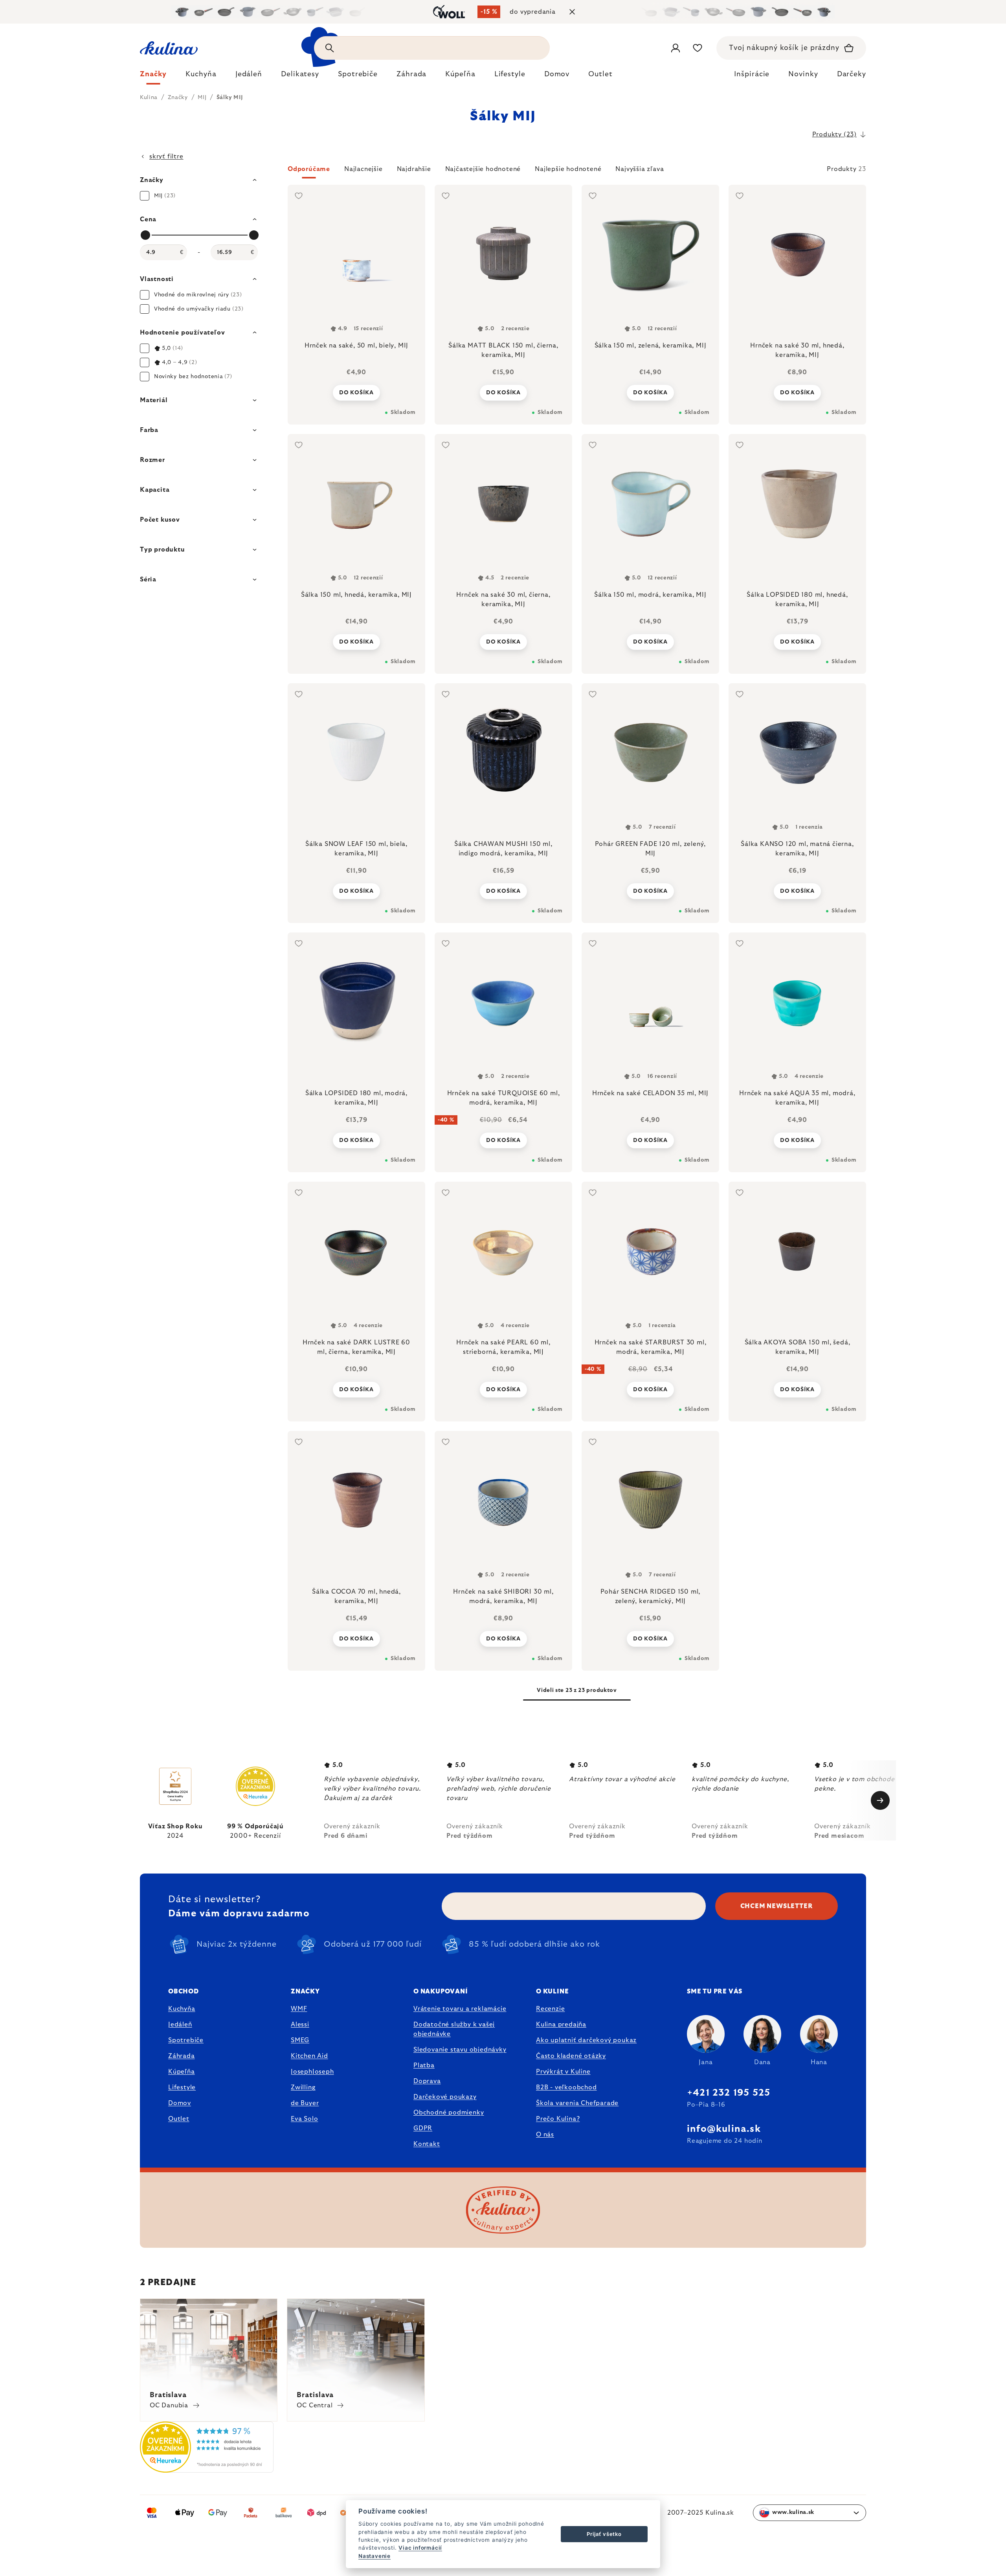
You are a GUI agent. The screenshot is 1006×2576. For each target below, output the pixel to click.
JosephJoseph (312, 2072)
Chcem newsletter (777, 1906)
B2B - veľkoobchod (566, 2087)
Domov (180, 2103)
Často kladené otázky (571, 2056)
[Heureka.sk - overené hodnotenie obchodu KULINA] (207, 2468)
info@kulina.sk (724, 2129)
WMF (299, 2009)
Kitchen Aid (309, 2056)
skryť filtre (166, 156)
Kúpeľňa (182, 2072)
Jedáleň (180, 2024)
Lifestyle (182, 2087)
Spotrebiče (186, 2040)
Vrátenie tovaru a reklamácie (460, 2009)
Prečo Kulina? (558, 2119)
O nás (545, 2135)
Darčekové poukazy (445, 2097)
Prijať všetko (604, 2534)
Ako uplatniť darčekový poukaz (586, 2040)
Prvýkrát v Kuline (563, 2072)
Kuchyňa (182, 2009)
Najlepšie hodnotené (568, 169)
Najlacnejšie (363, 169)
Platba (424, 2065)
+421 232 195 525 (729, 2093)
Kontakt (427, 2144)
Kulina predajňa (561, 2024)
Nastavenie (374, 2556)
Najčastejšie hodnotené (483, 169)
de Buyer (305, 2103)
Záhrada (182, 2056)
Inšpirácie (752, 74)
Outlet (179, 2119)
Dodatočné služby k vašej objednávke (454, 2029)
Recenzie (550, 2009)
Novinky (803, 74)
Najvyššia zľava (640, 169)
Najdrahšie (414, 169)
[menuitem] (153, 76)
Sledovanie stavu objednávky (460, 2050)
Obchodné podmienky (449, 2113)
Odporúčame (309, 169)
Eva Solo (304, 2119)
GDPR (423, 2128)
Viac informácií (420, 2548)
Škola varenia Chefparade (577, 2103)
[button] (577, 171)
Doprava (427, 2081)
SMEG (300, 2040)
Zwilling (303, 2087)
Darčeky (852, 74)
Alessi (300, 2024)
